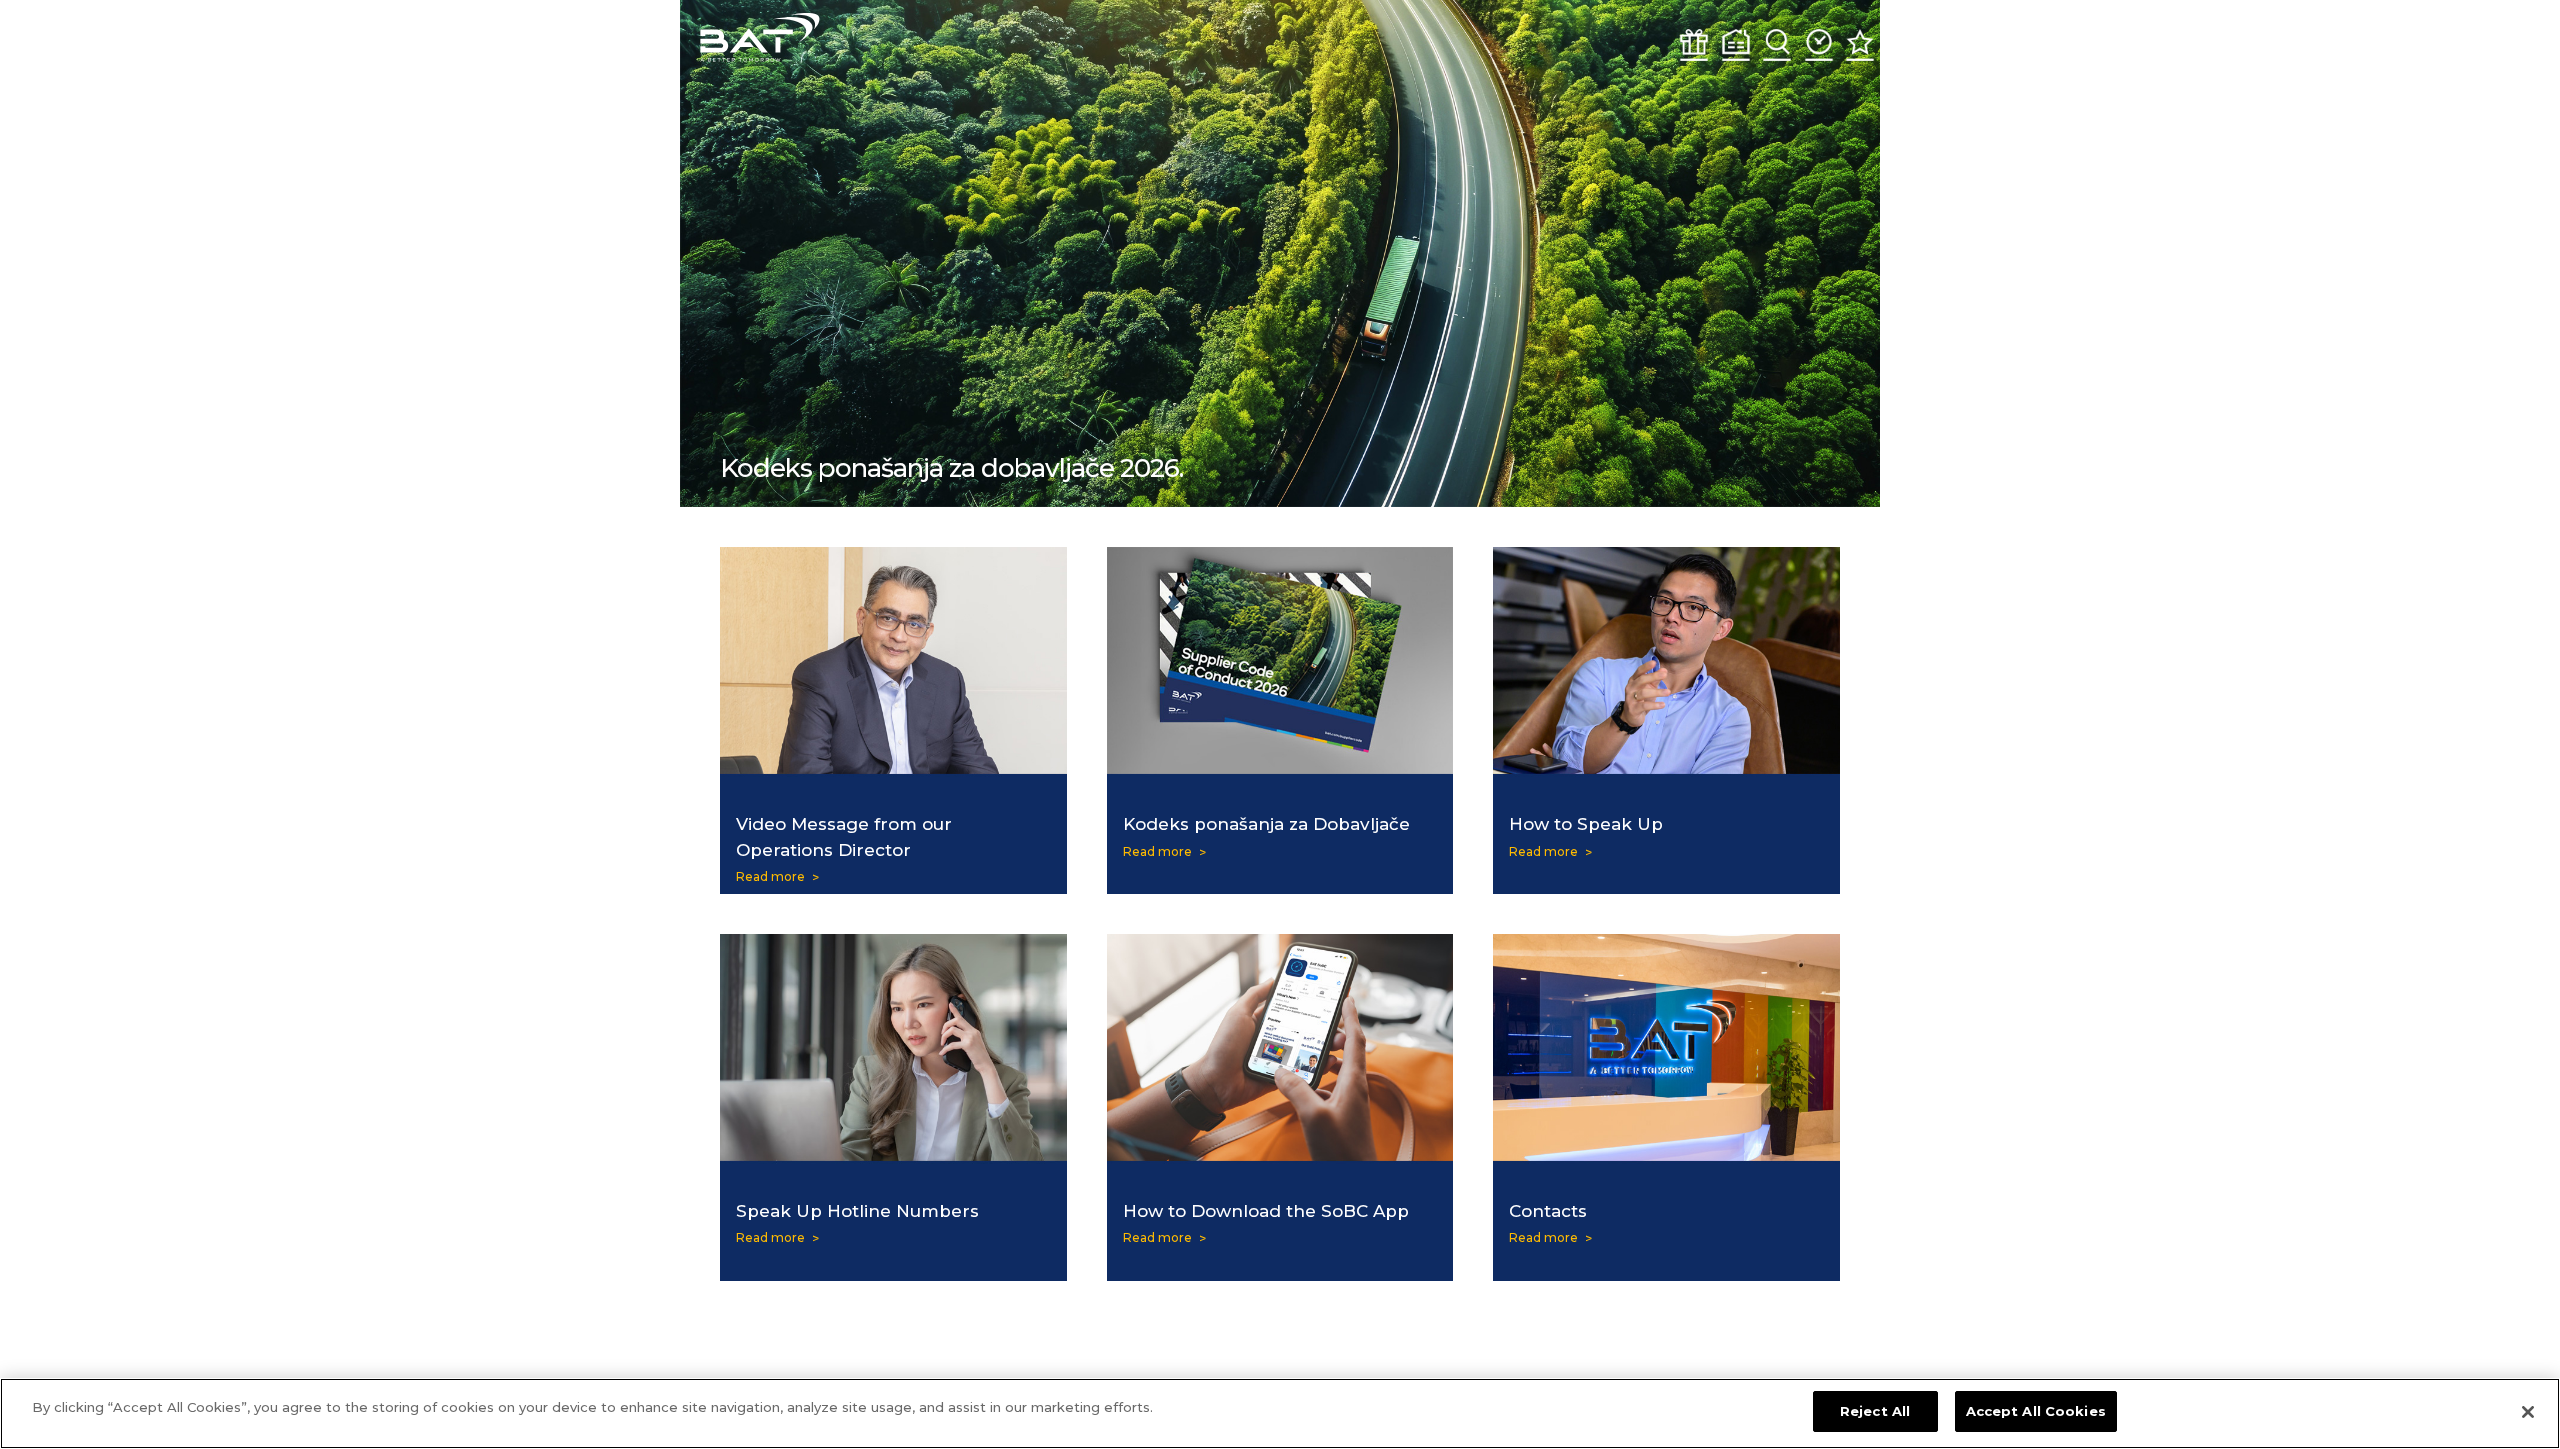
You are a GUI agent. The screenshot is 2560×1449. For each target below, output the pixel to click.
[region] (1280, 1413)
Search (1777, 45)
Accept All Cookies (2036, 1411)
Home (1736, 45)
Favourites (1860, 45)
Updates (1819, 45)
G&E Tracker (1694, 45)
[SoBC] (760, 37)
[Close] (2528, 1412)
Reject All (1875, 1411)
